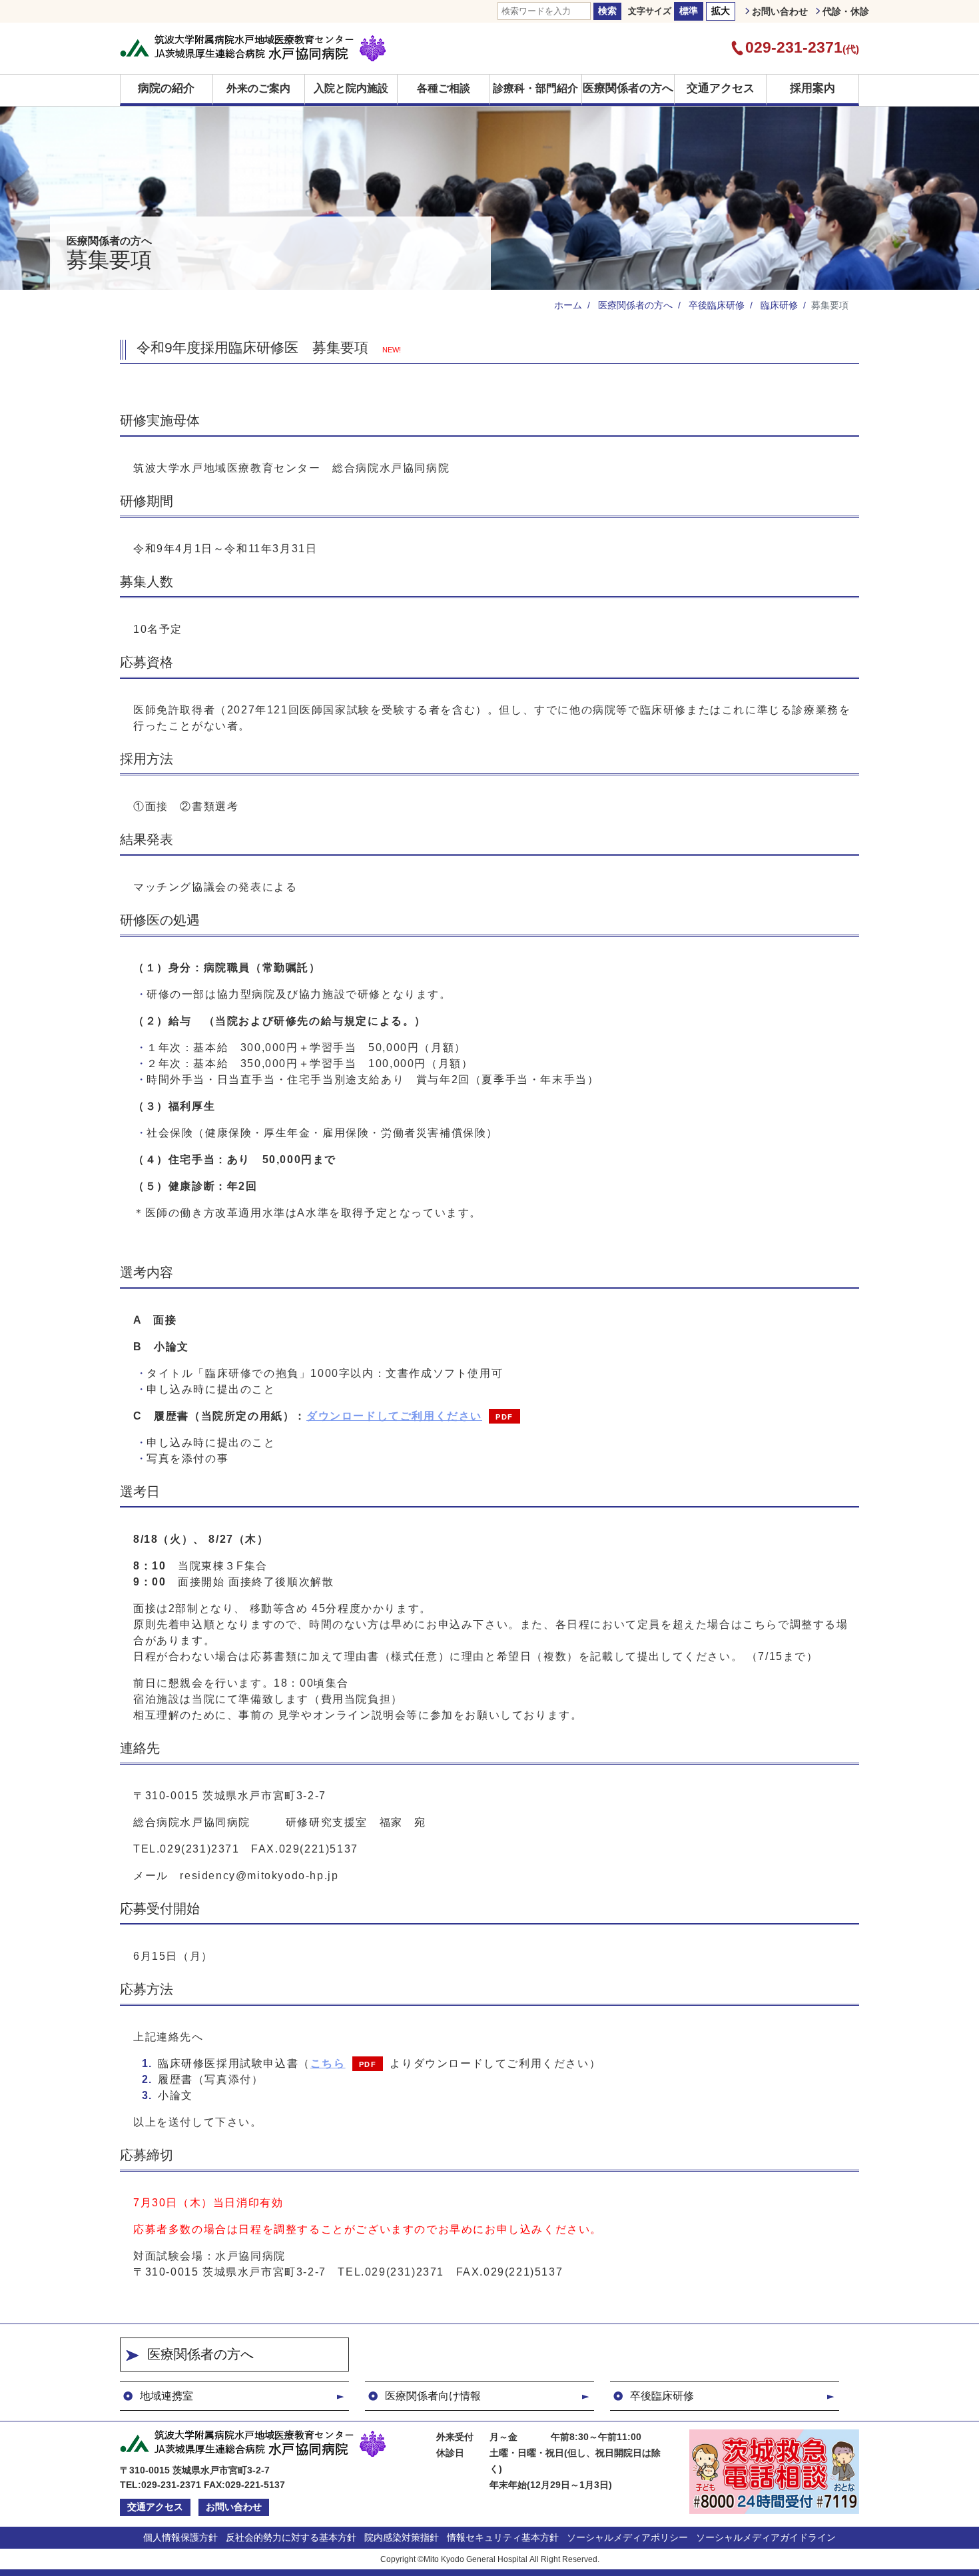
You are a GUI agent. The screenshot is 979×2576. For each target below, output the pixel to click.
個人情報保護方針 (180, 2537)
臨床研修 (778, 305)
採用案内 (813, 88)
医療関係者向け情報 (433, 2396)
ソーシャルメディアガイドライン (766, 2537)
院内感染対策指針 (402, 2537)
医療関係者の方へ (628, 88)
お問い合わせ (780, 11)
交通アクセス (721, 88)
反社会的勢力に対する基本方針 (291, 2537)
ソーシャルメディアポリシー (627, 2537)
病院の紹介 (166, 88)
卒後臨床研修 (715, 305)
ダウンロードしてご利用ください (394, 1416)
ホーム (568, 305)
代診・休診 (846, 11)
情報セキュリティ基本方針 (503, 2537)
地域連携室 (166, 2396)
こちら (328, 2063)
